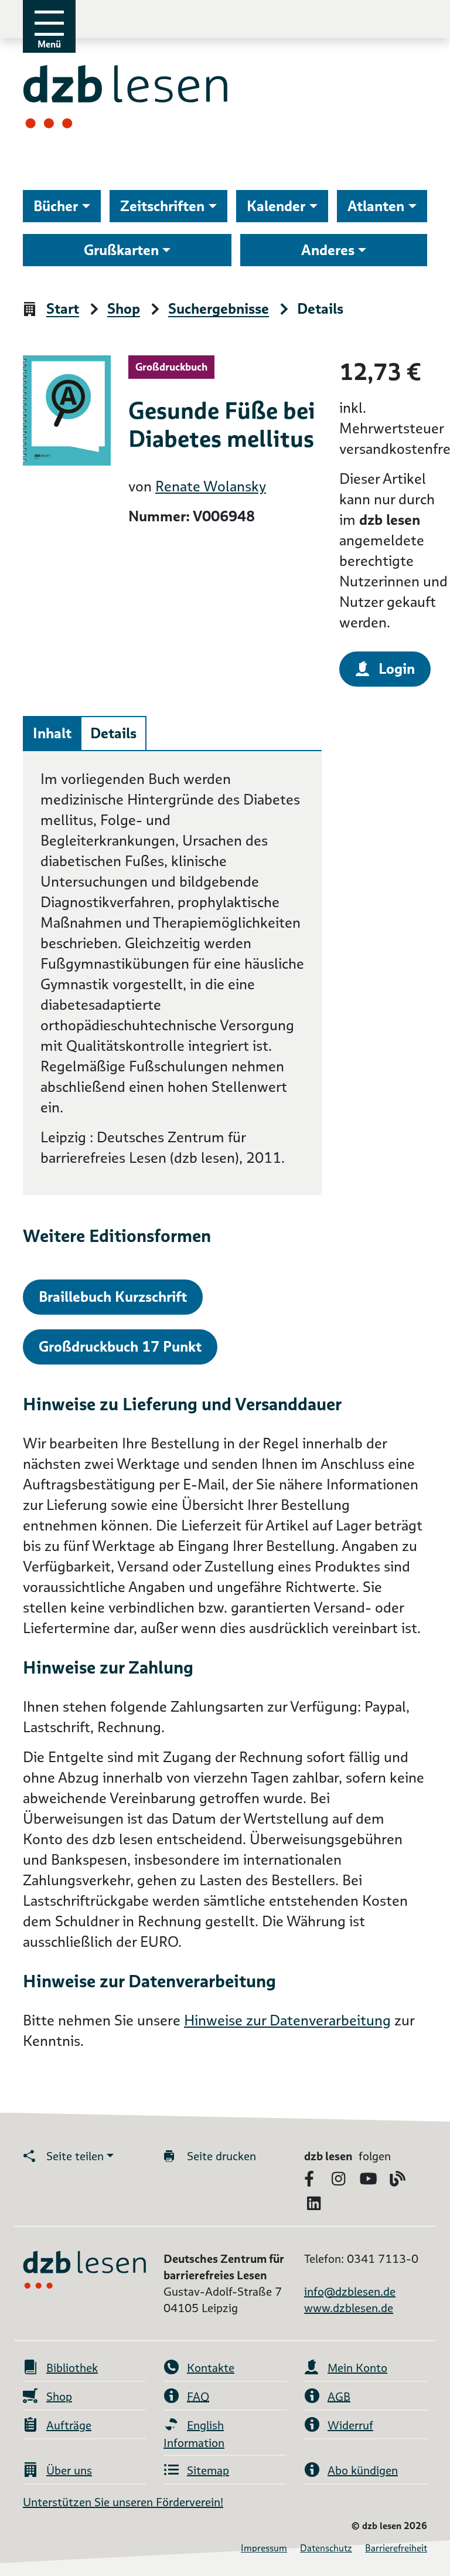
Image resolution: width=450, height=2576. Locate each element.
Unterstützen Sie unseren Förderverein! (123, 2502)
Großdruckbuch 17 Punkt (120, 1347)
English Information (194, 2434)
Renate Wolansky (211, 486)
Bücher (56, 206)
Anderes (328, 250)
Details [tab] (113, 733)
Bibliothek (72, 2368)
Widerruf (350, 2425)
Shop (124, 309)
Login (397, 669)
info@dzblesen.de (350, 2292)
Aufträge (69, 2425)
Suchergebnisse (219, 309)
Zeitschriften (162, 206)
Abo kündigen (363, 2470)
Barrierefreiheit (396, 2548)
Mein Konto (357, 2368)
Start (63, 309)
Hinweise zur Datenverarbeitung (287, 2020)
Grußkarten (121, 250)
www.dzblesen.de (349, 2308)
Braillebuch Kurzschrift (113, 1297)
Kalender (276, 206)
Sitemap (208, 2470)
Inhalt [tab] (52, 733)
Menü (49, 44)
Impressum (264, 2548)
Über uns (69, 2470)
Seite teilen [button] (75, 2156)
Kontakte (211, 2368)
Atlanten (376, 206)
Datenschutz (326, 2548)
